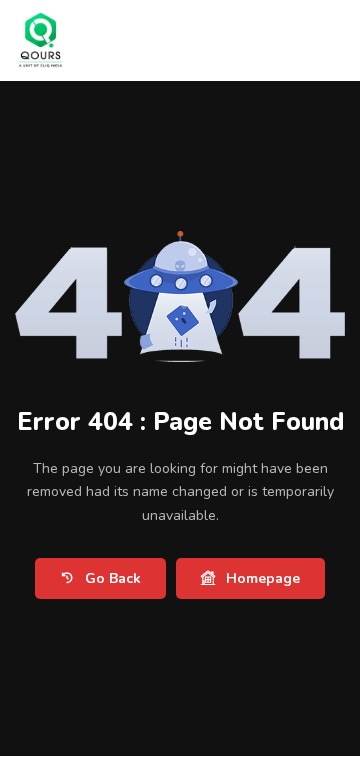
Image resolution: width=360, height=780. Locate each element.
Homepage (263, 578)
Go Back (113, 578)
